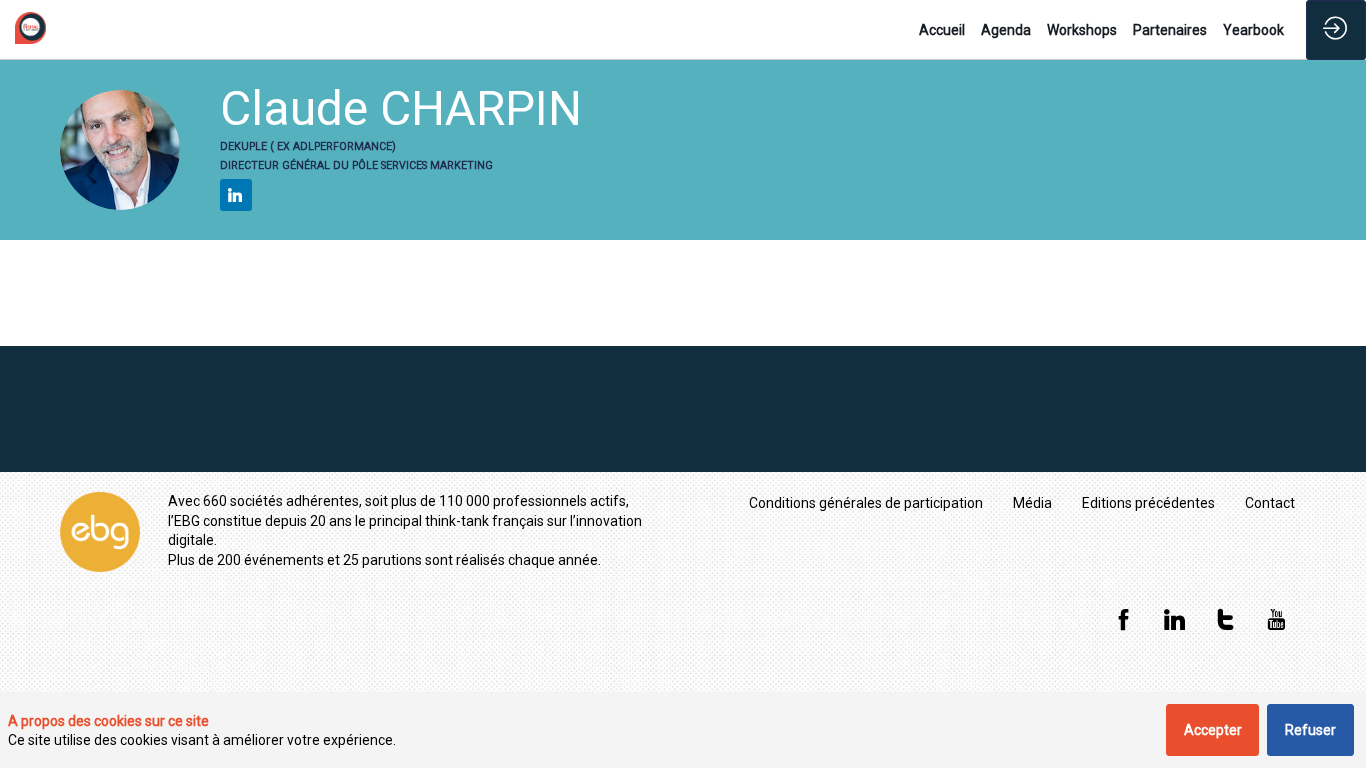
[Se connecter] (1336, 30)
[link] (942, 30)
